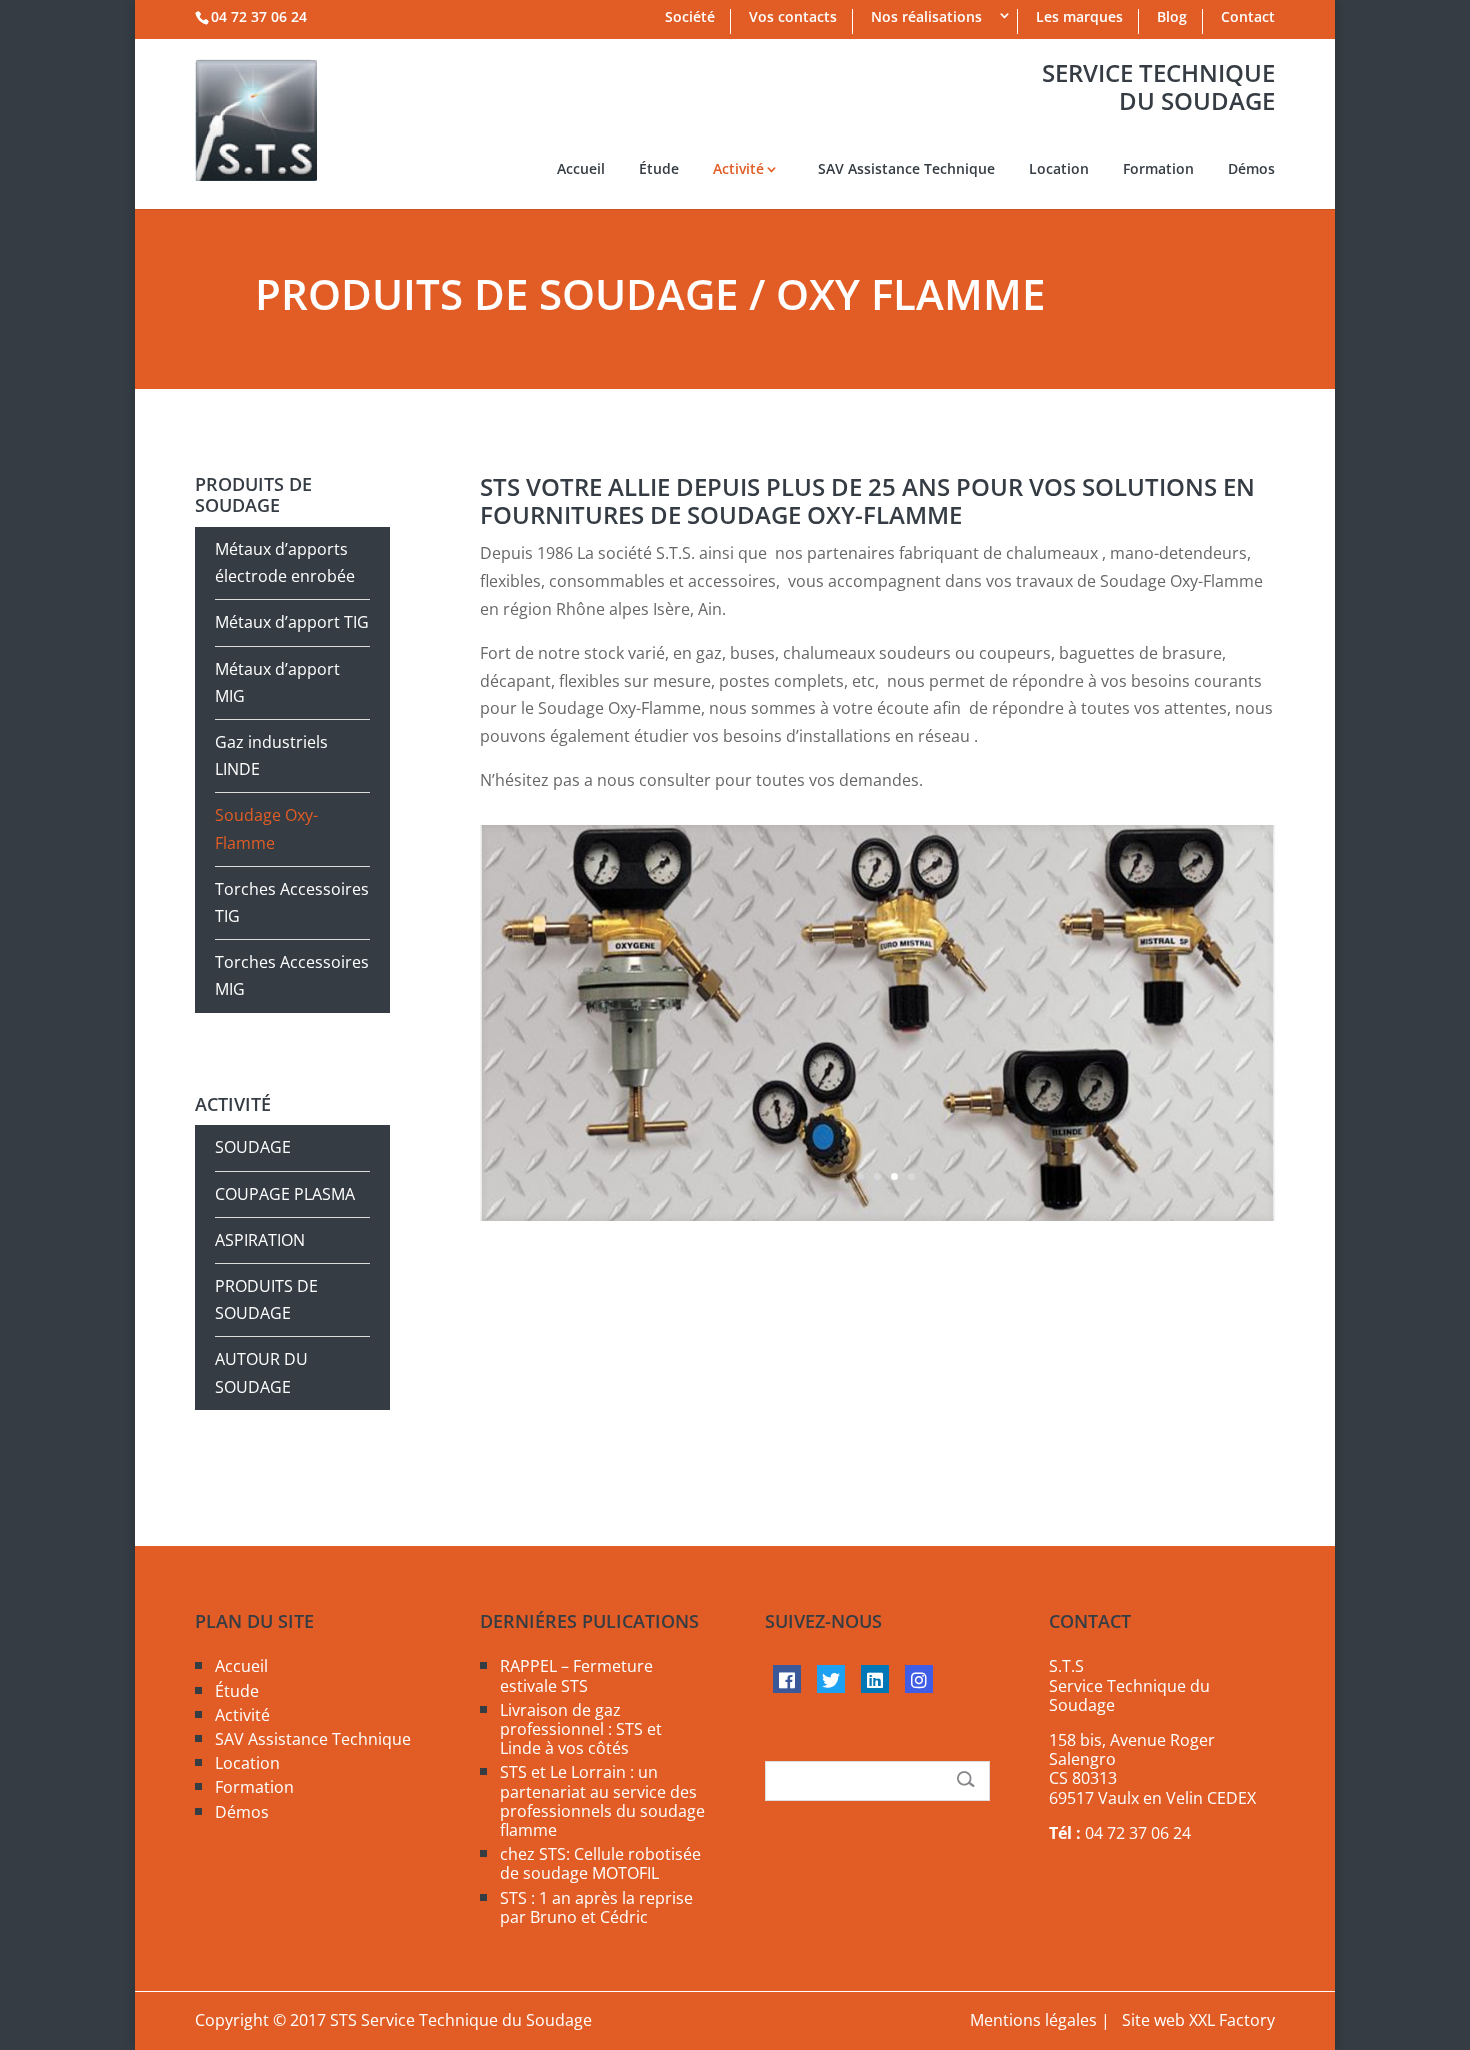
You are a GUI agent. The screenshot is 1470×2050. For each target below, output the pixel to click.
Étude (659, 170)
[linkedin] (875, 1679)
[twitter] (831, 1679)
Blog (1172, 18)
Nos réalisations (926, 18)
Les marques (1079, 18)
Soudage (253, 1147)
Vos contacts (793, 18)
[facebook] (787, 1679)
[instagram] (919, 1679)
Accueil (581, 170)
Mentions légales (1033, 2020)
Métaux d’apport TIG (292, 622)
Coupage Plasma (285, 1194)
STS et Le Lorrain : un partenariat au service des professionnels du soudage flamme (602, 1801)
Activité (738, 170)
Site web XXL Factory (1198, 2020)
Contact (1248, 18)
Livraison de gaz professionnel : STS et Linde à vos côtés (581, 1729)
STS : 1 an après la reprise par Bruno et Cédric (596, 1907)
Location (1059, 170)
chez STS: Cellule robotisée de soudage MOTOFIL (600, 1863)
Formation (1158, 170)
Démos (1251, 170)
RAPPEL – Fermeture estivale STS (576, 1675)
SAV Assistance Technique (906, 170)
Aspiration (260, 1240)
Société (690, 18)
